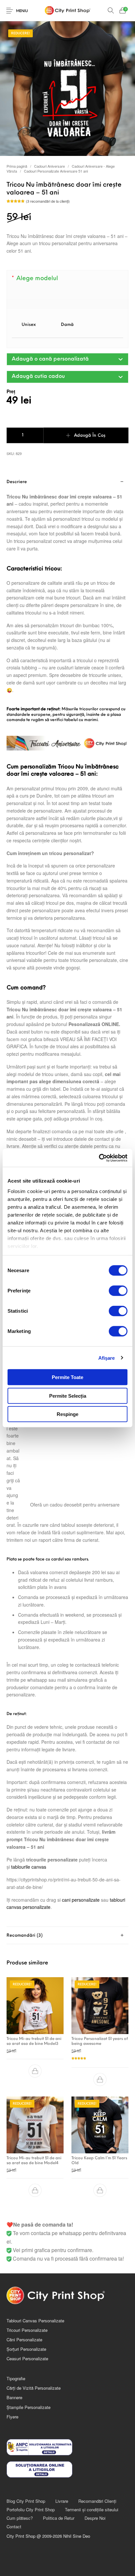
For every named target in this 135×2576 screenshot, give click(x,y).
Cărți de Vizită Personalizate (34, 2388)
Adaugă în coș (90, 436)
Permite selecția (68, 1396)
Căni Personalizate (24, 2340)
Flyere (12, 2417)
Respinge (67, 1414)
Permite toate (67, 1377)
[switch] (118, 1291)
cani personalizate (81, 1900)
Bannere (14, 2397)
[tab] (67, 1936)
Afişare (107, 1358)
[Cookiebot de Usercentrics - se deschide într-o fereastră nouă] (99, 1158)
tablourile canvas (29, 1867)
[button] (67, 359)
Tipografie (16, 2378)
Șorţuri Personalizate (26, 2349)
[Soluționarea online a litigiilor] (67, 2469)
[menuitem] (26, 2501)
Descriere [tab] (17, 482)
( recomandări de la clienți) (48, 201)
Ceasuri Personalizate (27, 2358)
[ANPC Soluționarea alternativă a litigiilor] (67, 2447)
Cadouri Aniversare (49, 166)
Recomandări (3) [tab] (25, 1936)
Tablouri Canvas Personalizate (35, 2321)
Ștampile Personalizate (29, 2407)
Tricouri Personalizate (27, 2330)
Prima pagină (17, 166)
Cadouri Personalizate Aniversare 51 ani (56, 171)
